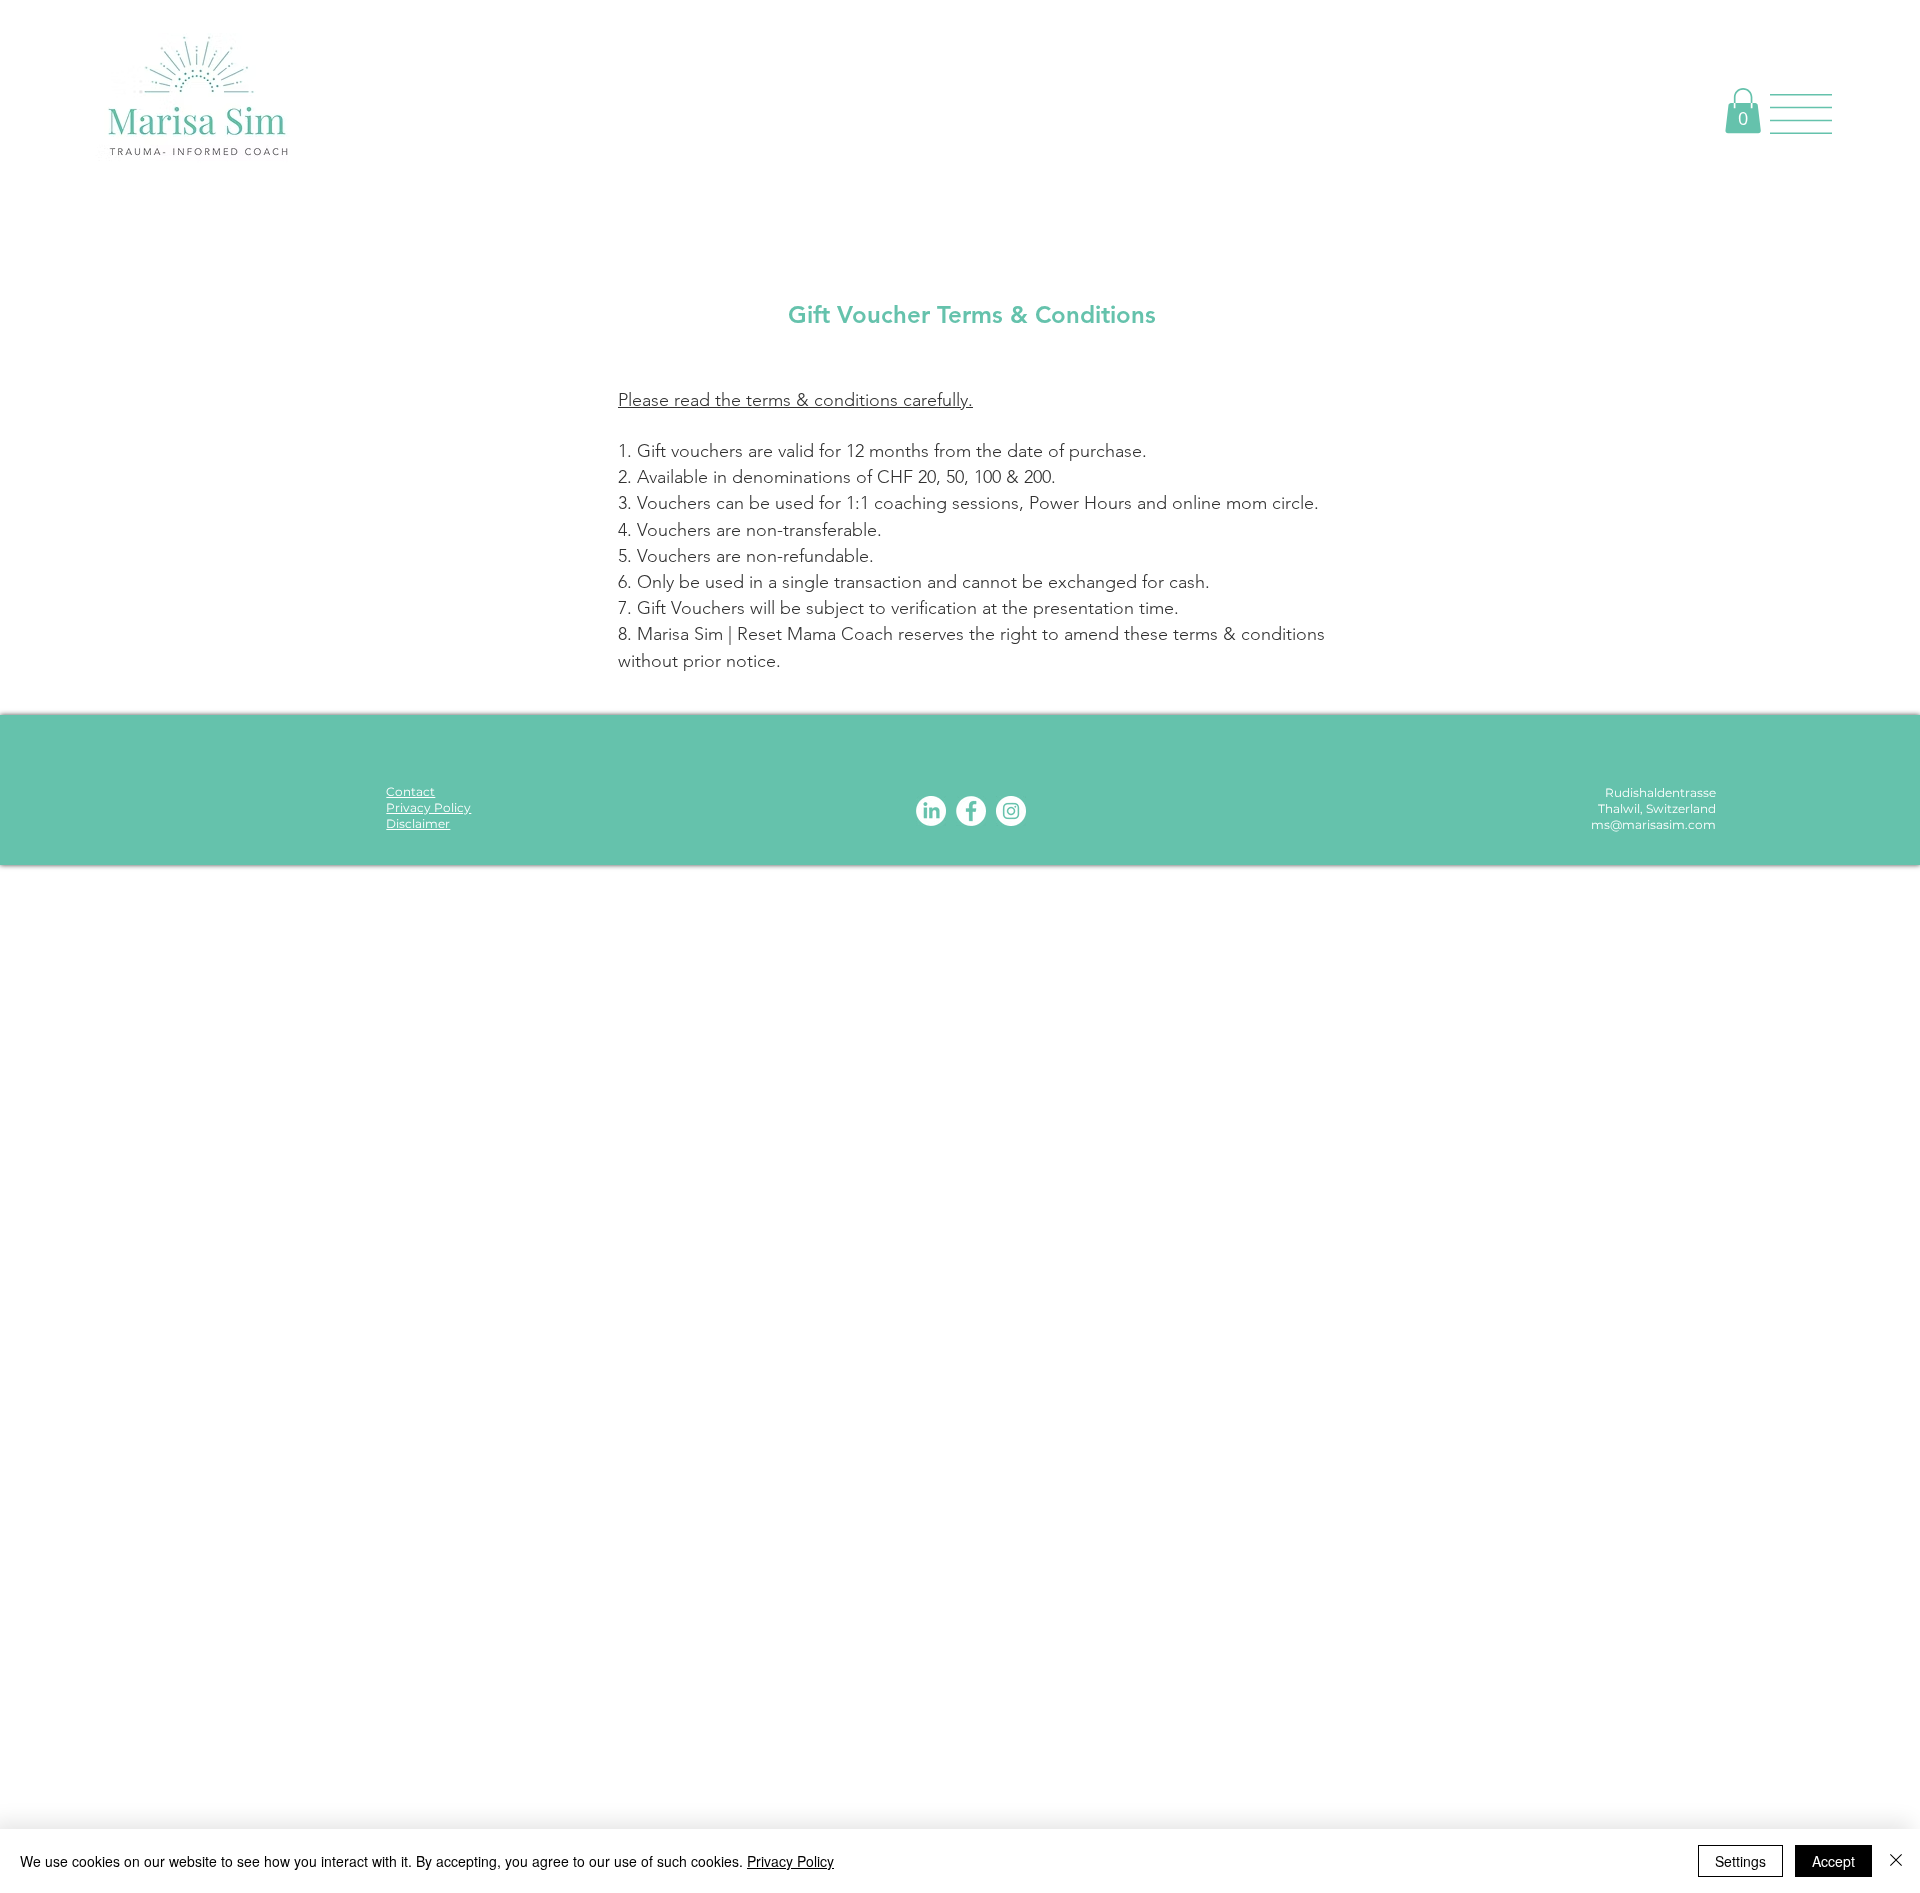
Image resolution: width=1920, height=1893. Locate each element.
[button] (1743, 110)
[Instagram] (1011, 811)
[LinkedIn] (931, 811)
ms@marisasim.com (1653, 824)
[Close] (1896, 1861)
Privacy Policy (790, 1861)
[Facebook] (971, 811)
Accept (1833, 1861)
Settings (1740, 1861)
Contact (410, 791)
